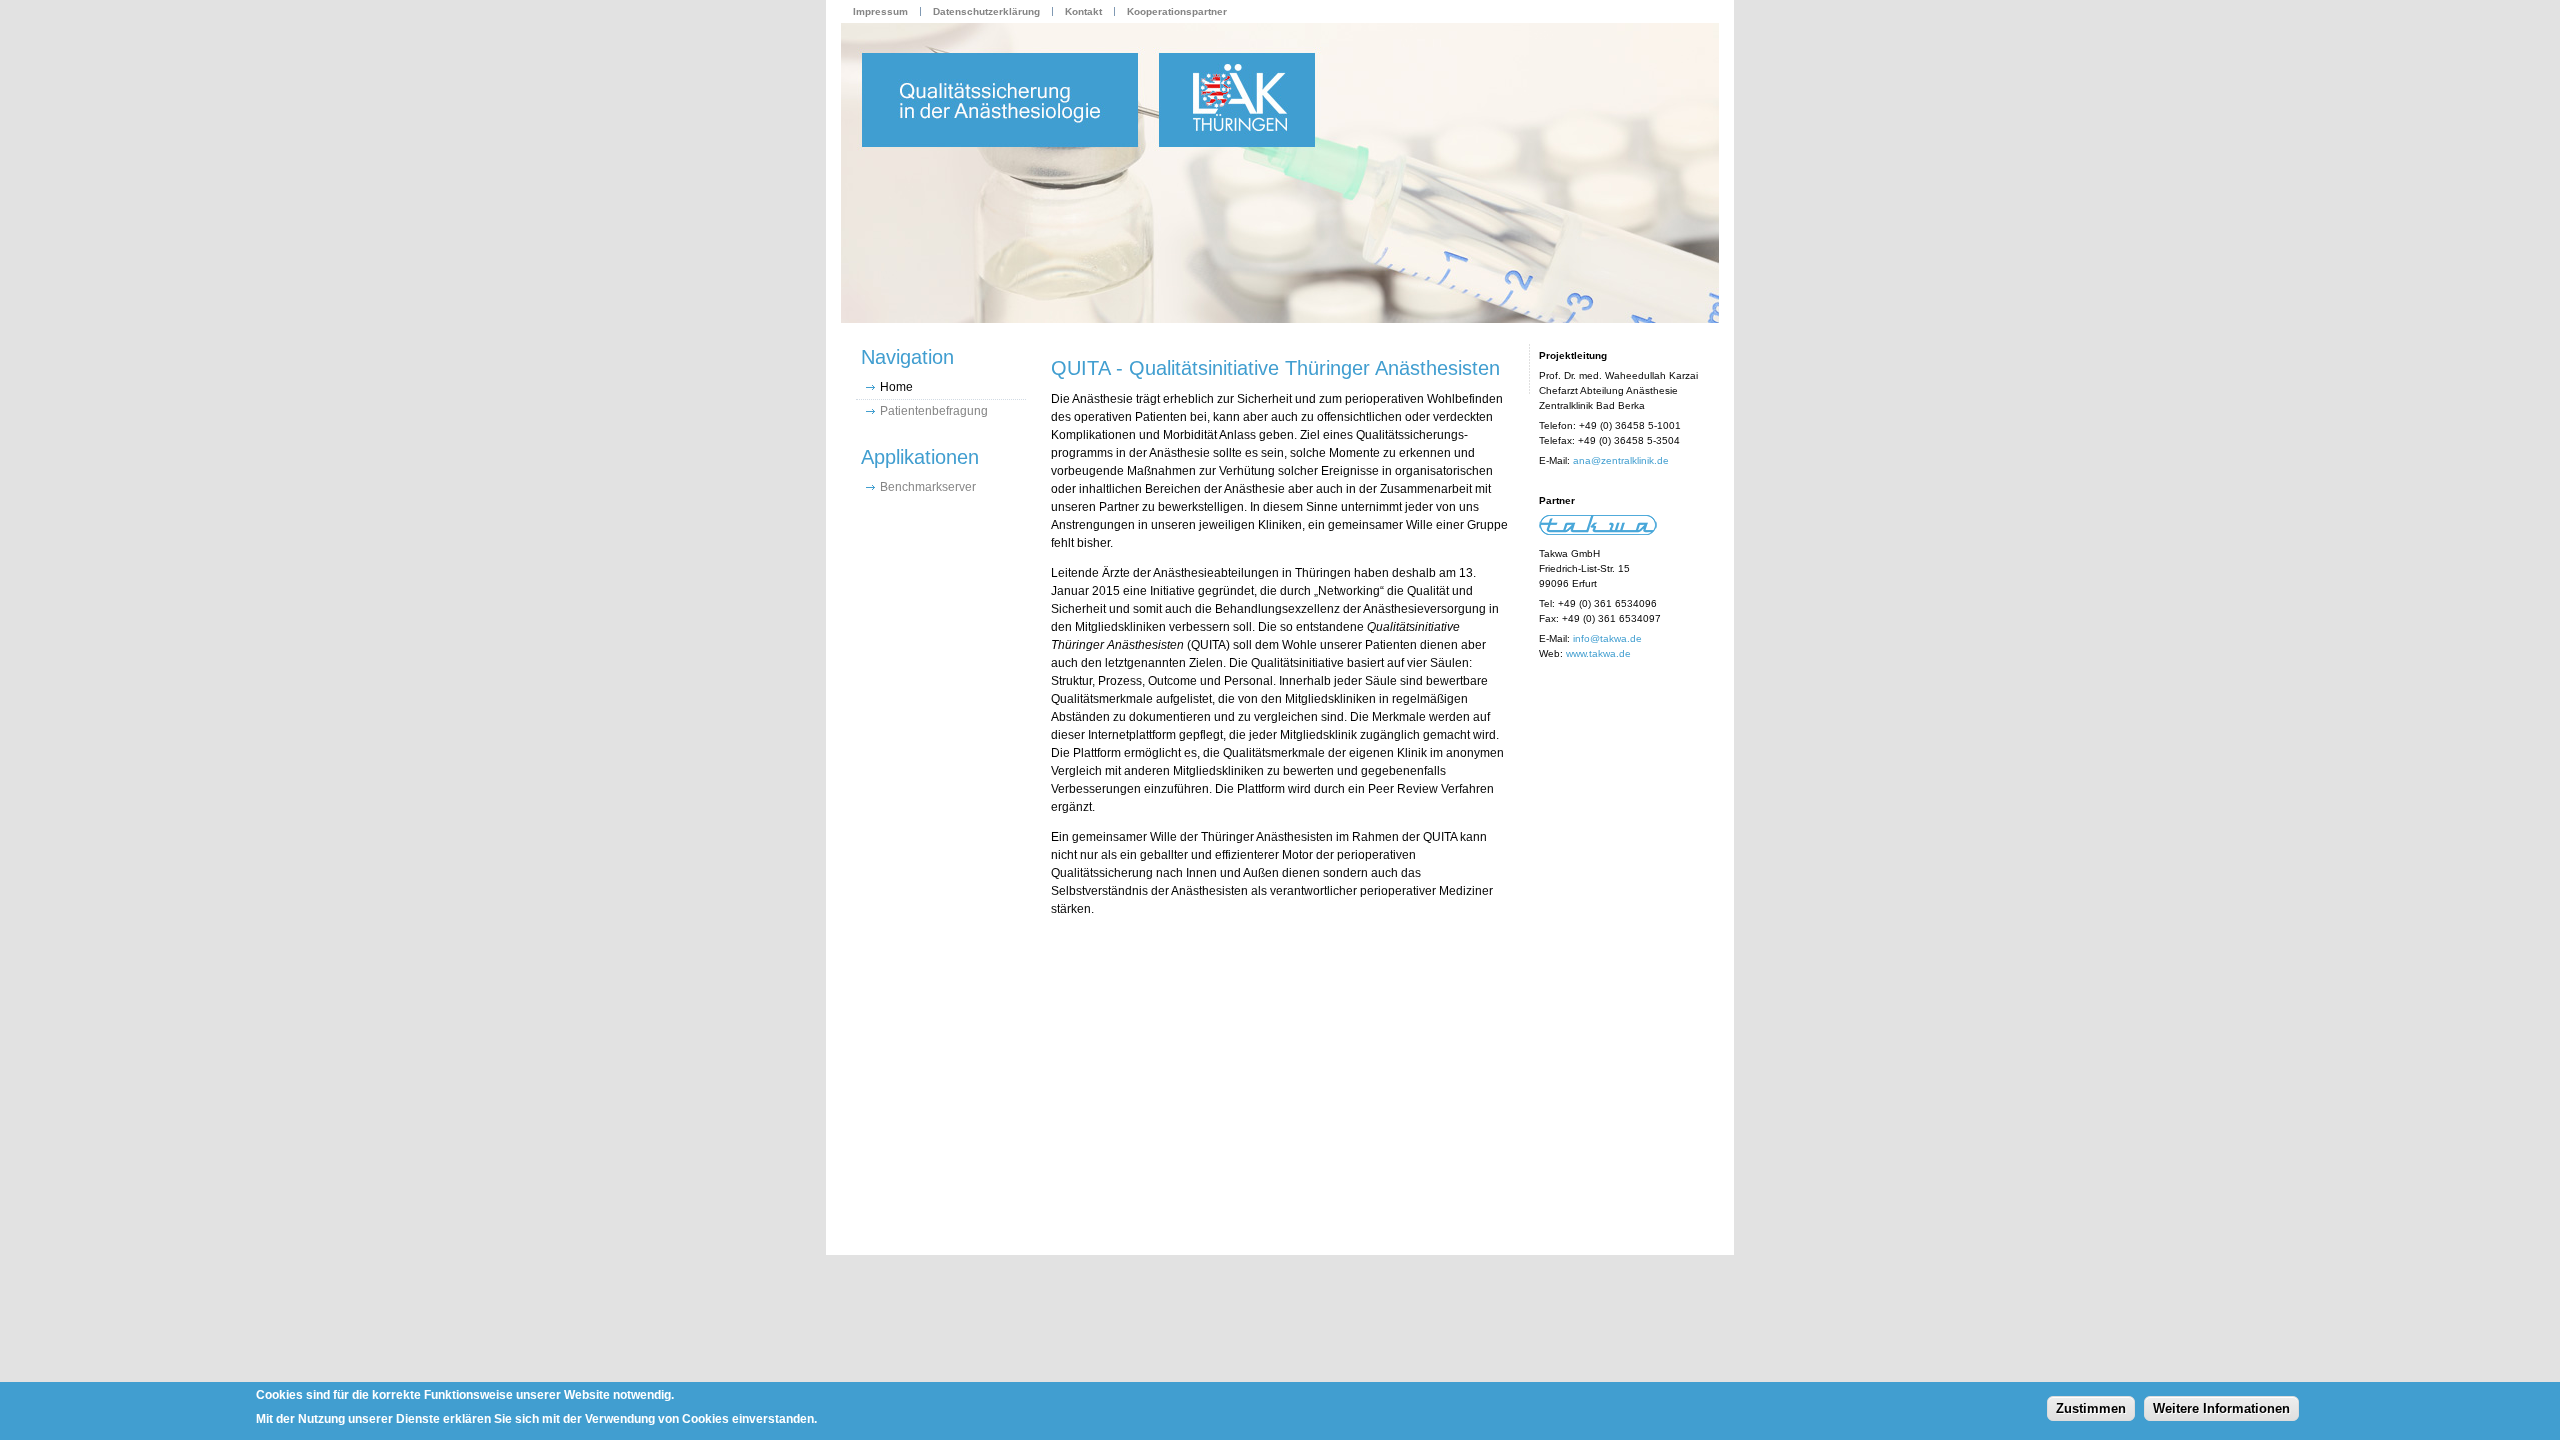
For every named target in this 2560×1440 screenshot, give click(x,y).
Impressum (880, 11)
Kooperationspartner (1177, 11)
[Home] (1280, 173)
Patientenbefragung (934, 411)
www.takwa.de (1598, 653)
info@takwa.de (1607, 638)
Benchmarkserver (928, 487)
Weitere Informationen (2221, 1407)
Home (896, 387)
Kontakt (1083, 11)
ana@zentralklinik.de (1621, 460)
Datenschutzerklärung (986, 11)
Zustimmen (2091, 1407)
